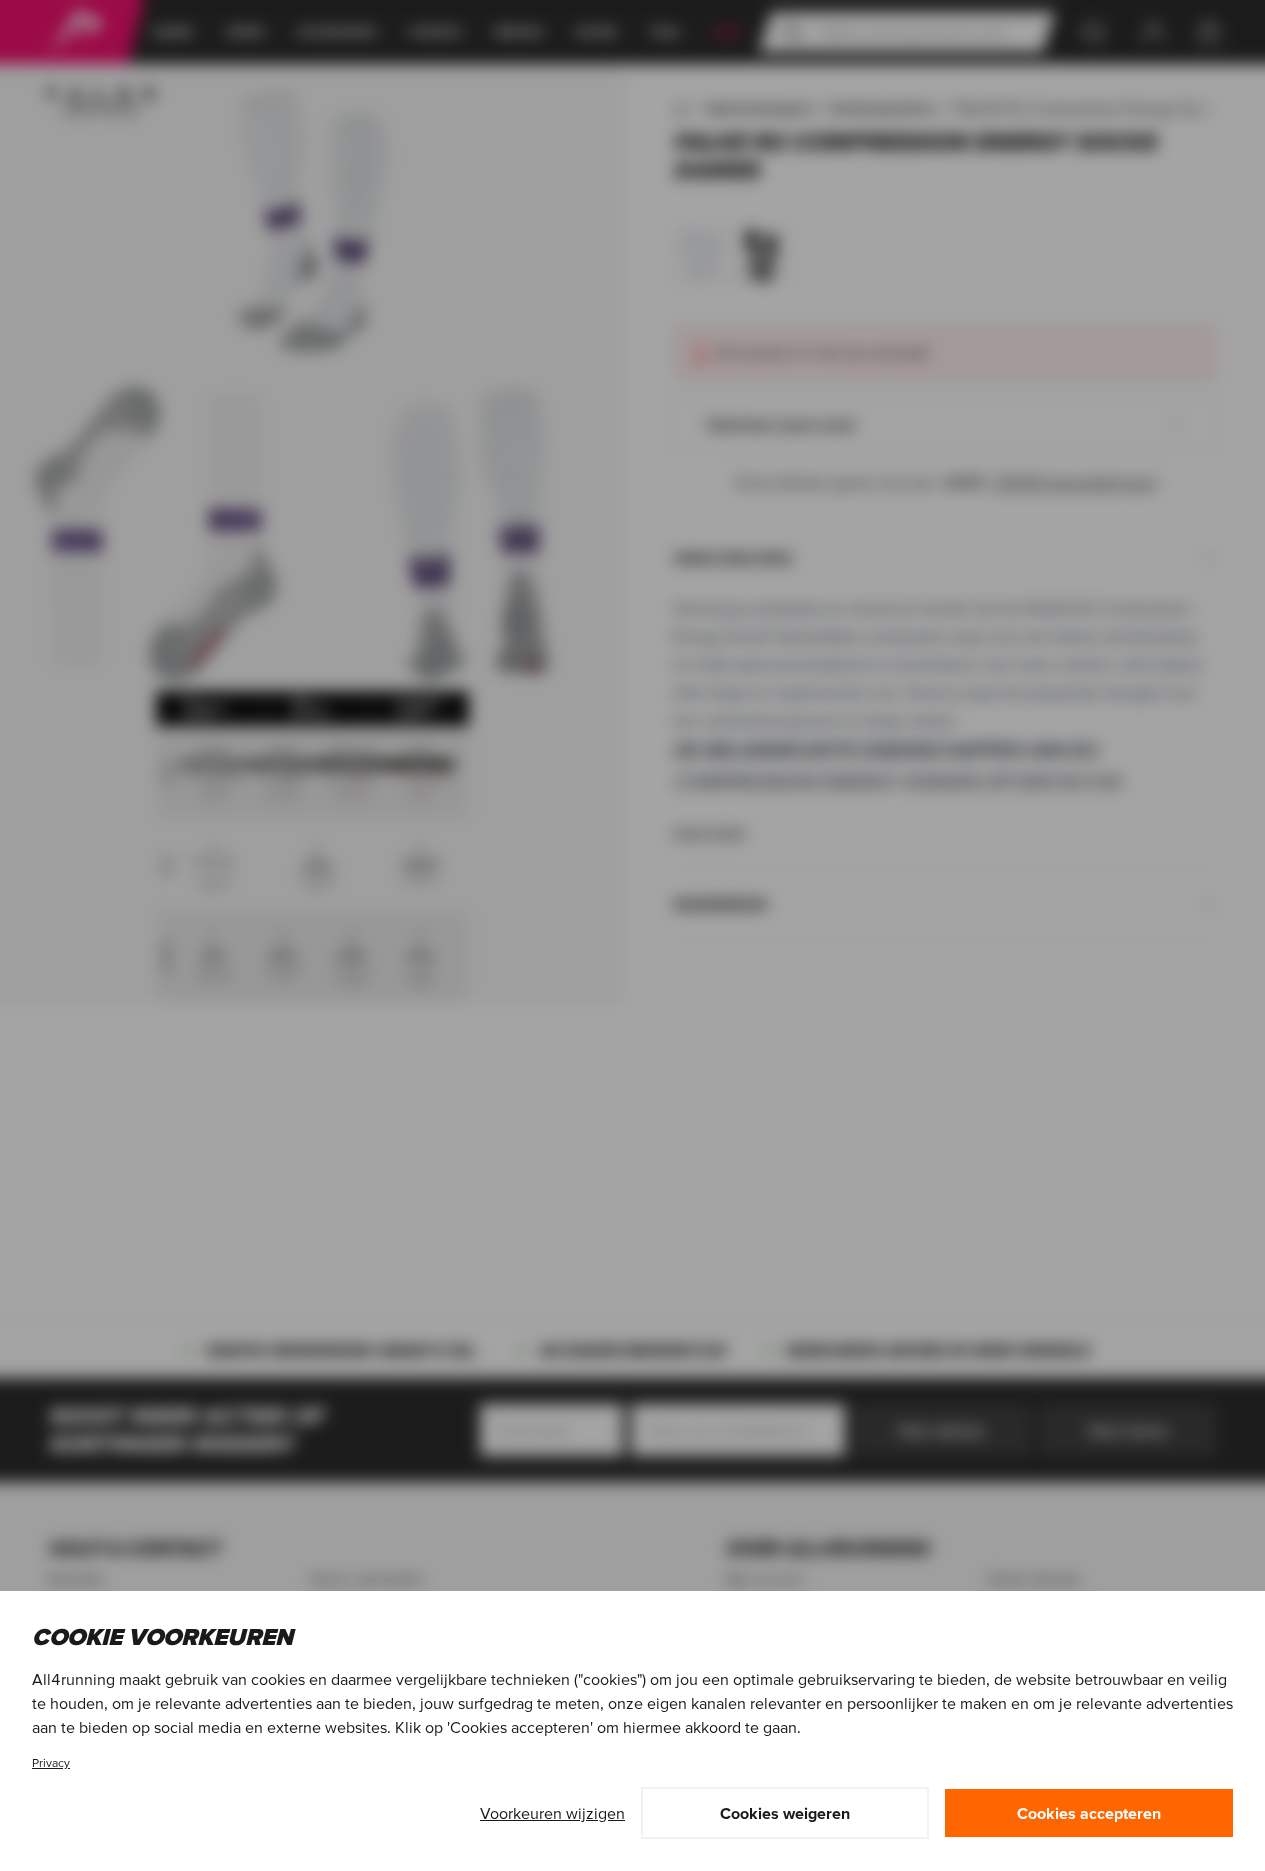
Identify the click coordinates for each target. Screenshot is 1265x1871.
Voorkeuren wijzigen (552, 1813)
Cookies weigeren (785, 1813)
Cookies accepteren (1089, 1813)
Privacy (51, 1762)
